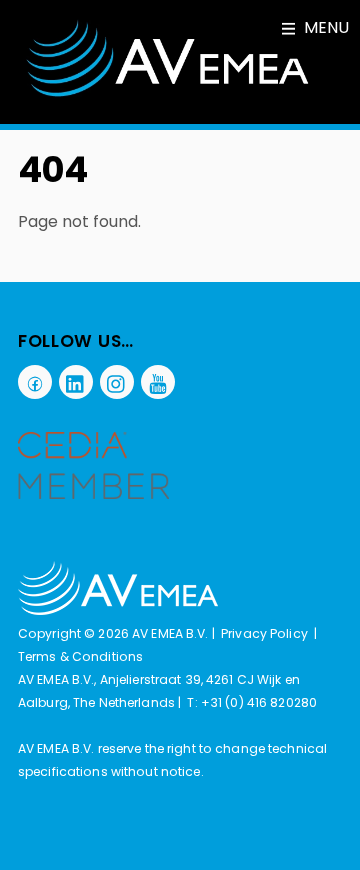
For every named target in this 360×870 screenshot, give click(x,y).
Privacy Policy (264, 633)
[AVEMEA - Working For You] (168, 93)
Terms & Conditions (80, 656)
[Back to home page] (118, 610)
